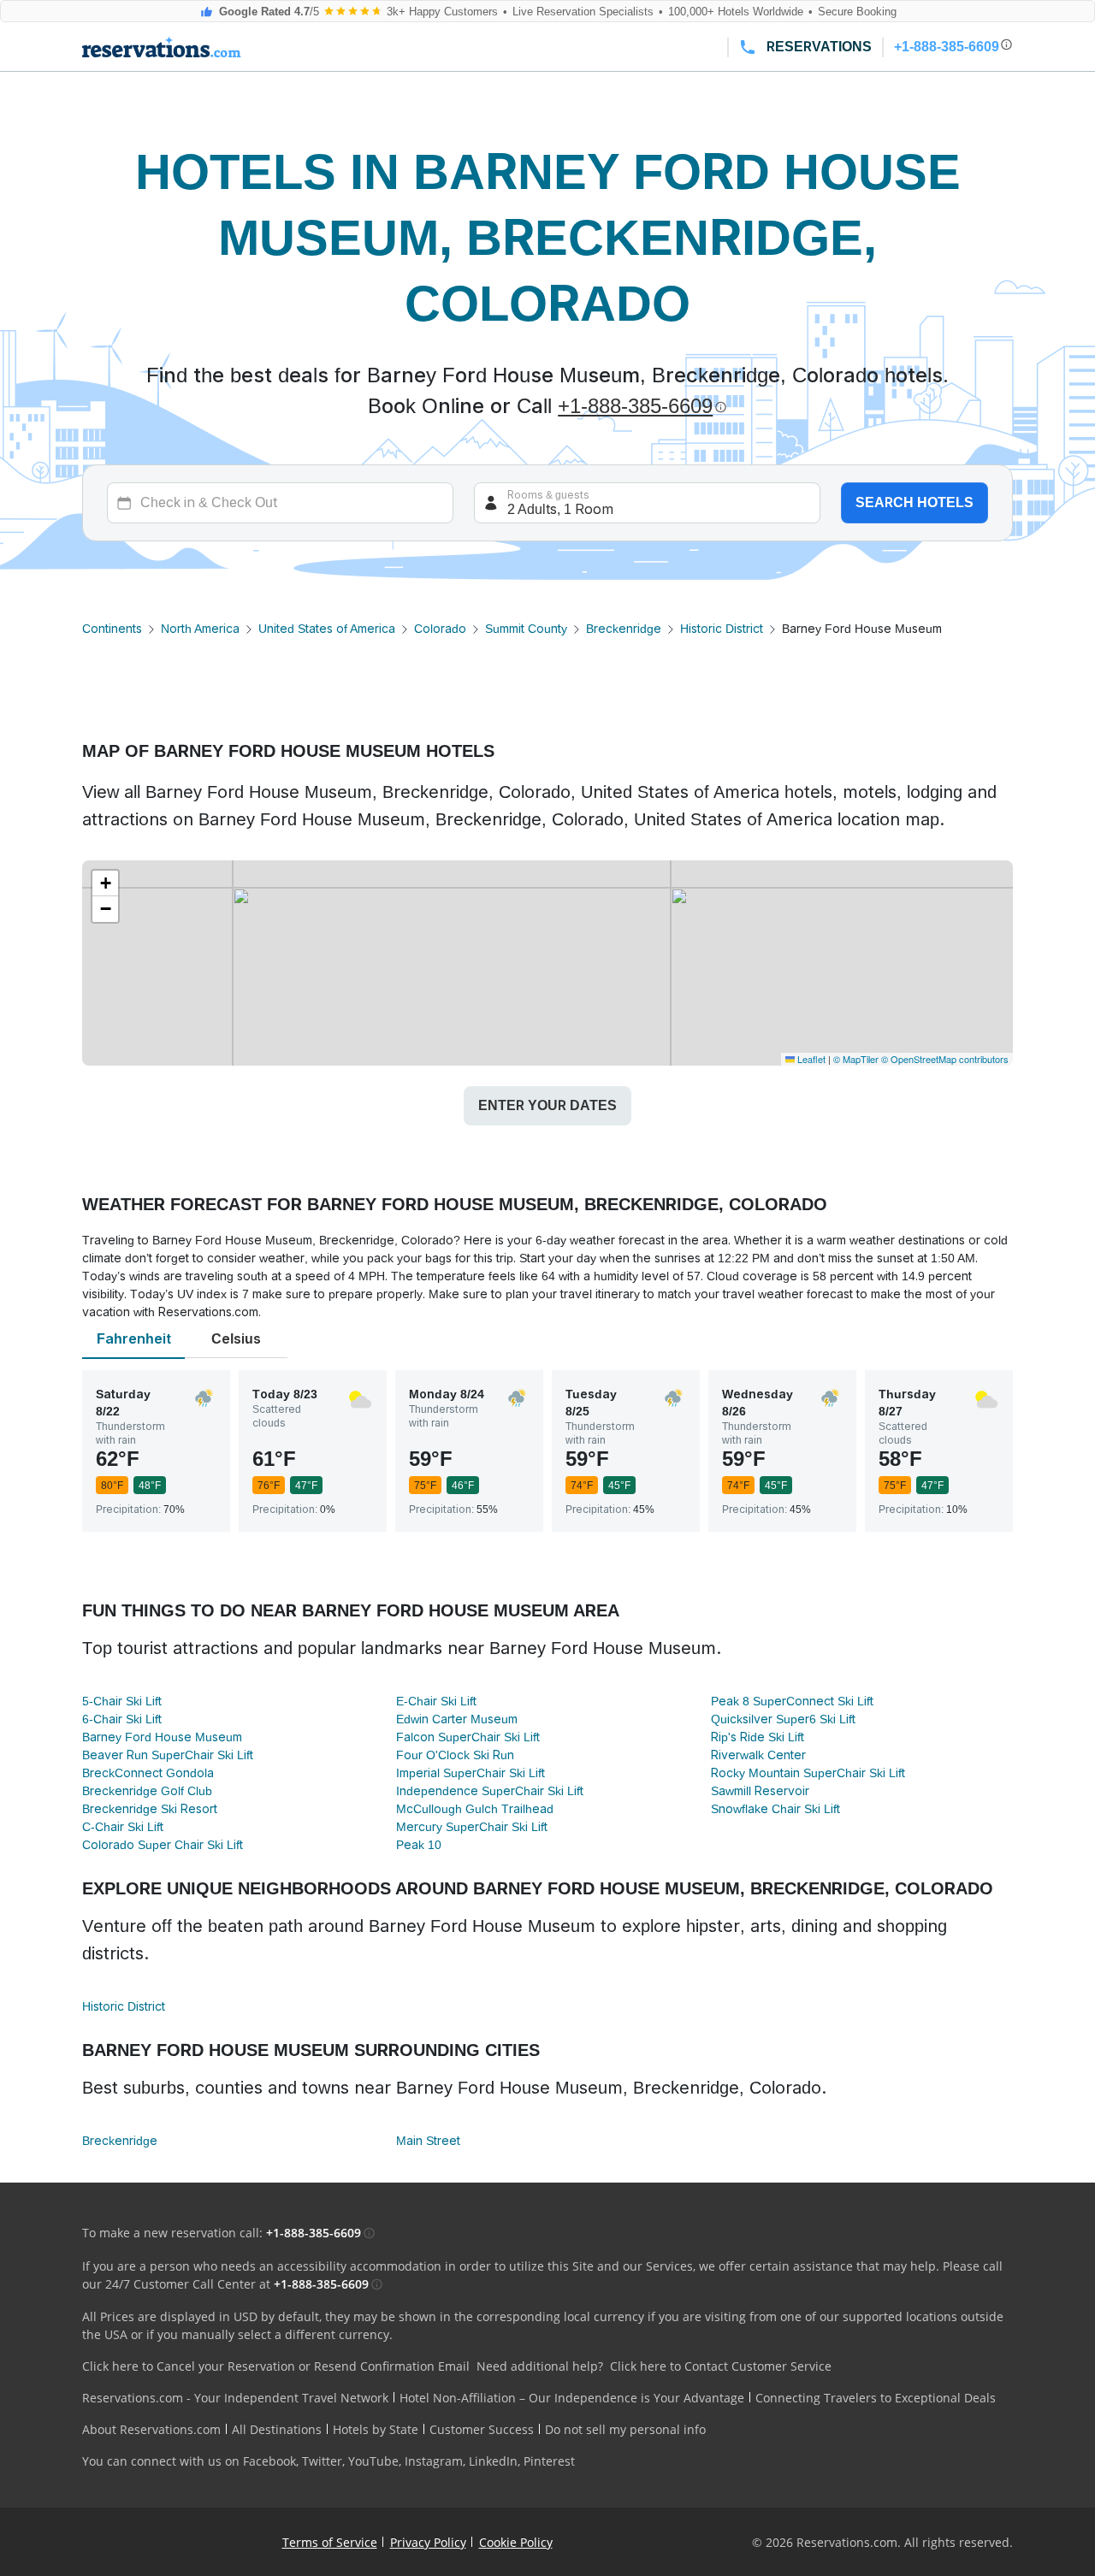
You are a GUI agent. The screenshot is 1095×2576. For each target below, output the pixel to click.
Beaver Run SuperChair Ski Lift (168, 1755)
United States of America (327, 629)
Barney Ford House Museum (162, 1737)
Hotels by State (376, 2429)
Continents (112, 629)
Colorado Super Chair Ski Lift (163, 1845)
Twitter (322, 2461)
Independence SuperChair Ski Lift (490, 1791)
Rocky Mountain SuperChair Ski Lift (808, 1773)
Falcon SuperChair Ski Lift (468, 1737)
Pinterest (549, 2461)
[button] (105, 883)
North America (200, 629)
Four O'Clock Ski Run (455, 1755)
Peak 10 (419, 1845)
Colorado (440, 629)
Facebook (269, 2461)
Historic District (722, 629)
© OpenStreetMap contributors (945, 1059)
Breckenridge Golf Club (147, 1791)
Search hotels (914, 502)
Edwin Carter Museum (457, 1719)
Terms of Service (330, 2542)
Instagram (434, 2461)
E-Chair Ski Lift (436, 1701)
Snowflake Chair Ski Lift (775, 1809)
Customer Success (482, 2429)
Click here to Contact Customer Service (721, 2366)
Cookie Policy (516, 2542)
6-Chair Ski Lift (122, 1719)
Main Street (428, 2141)
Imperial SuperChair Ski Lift (471, 1773)
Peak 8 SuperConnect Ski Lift (792, 1701)
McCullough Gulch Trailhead (475, 1809)
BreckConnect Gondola (148, 1773)
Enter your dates (547, 1105)
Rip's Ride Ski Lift (758, 1737)
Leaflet (810, 1059)
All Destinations (277, 2429)
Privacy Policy (428, 2542)
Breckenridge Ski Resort (150, 1809)
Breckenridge (624, 629)
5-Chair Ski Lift (122, 1701)
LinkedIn (493, 2461)
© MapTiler (856, 1059)
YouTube (373, 2461)
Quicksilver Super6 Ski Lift (783, 1719)
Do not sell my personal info (625, 2429)
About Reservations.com (151, 2429)
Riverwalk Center (758, 1755)
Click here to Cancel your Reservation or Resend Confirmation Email (276, 2366)
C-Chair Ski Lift (123, 1827)
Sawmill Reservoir (760, 1791)
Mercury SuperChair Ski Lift (472, 1827)
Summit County (526, 629)
